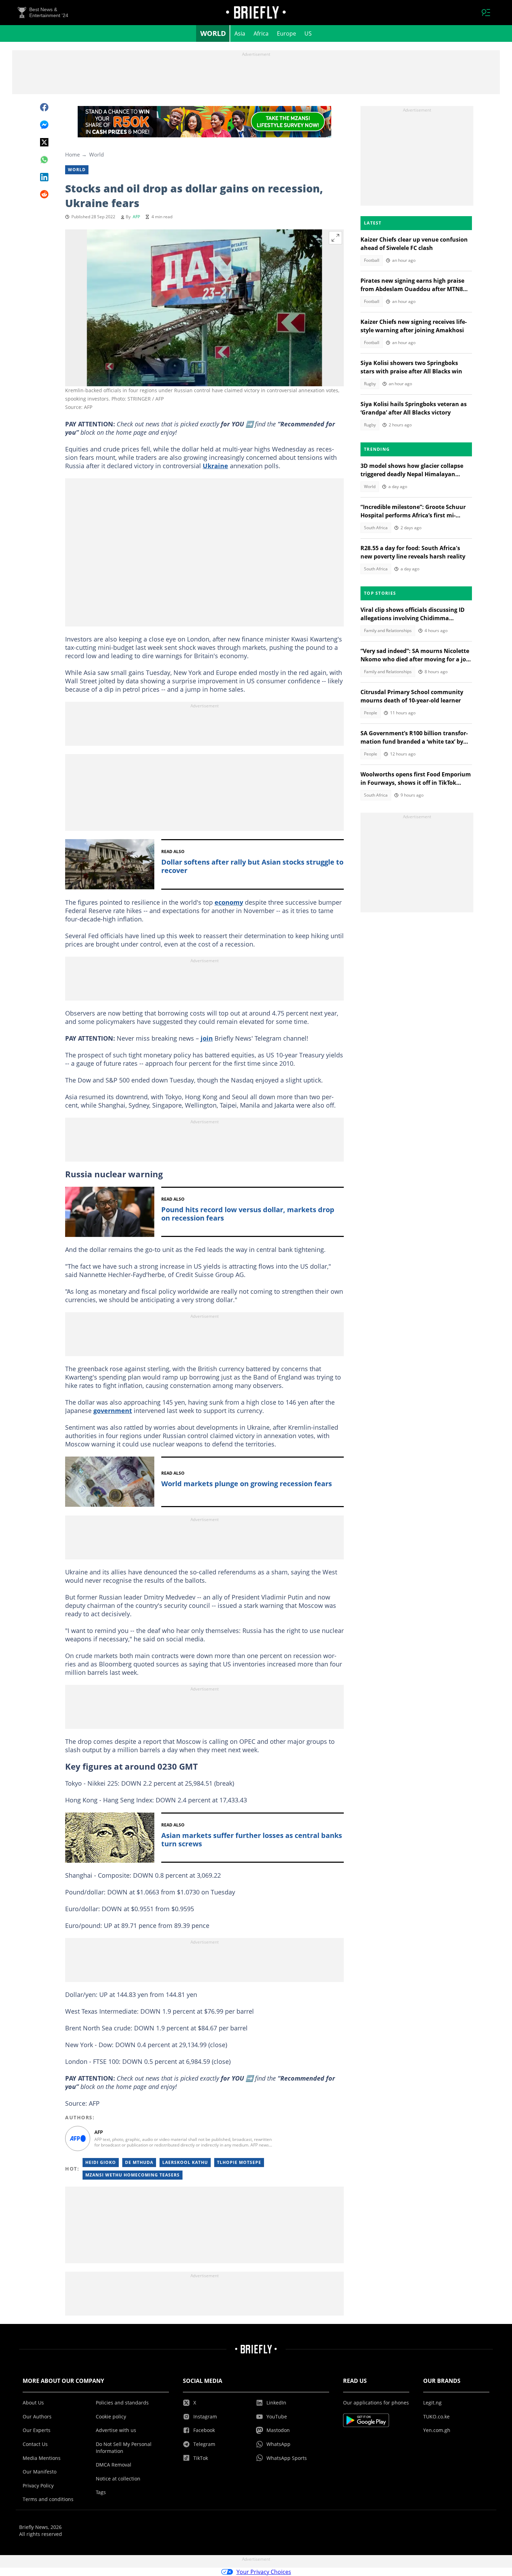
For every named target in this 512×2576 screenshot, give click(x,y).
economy (229, 902)
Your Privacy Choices (264, 2572)
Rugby (370, 384)
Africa (261, 33)
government (113, 1411)
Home (72, 154)
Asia (240, 33)
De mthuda (139, 2162)
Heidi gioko (101, 2162)
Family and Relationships (388, 630)
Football (372, 260)
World (213, 33)
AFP (136, 217)
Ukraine (215, 466)
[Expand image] (335, 238)
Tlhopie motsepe (239, 2162)
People (371, 713)
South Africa (376, 528)
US (308, 33)
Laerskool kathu (185, 2162)
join (207, 1038)
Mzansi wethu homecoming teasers (133, 2175)
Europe (286, 33)
